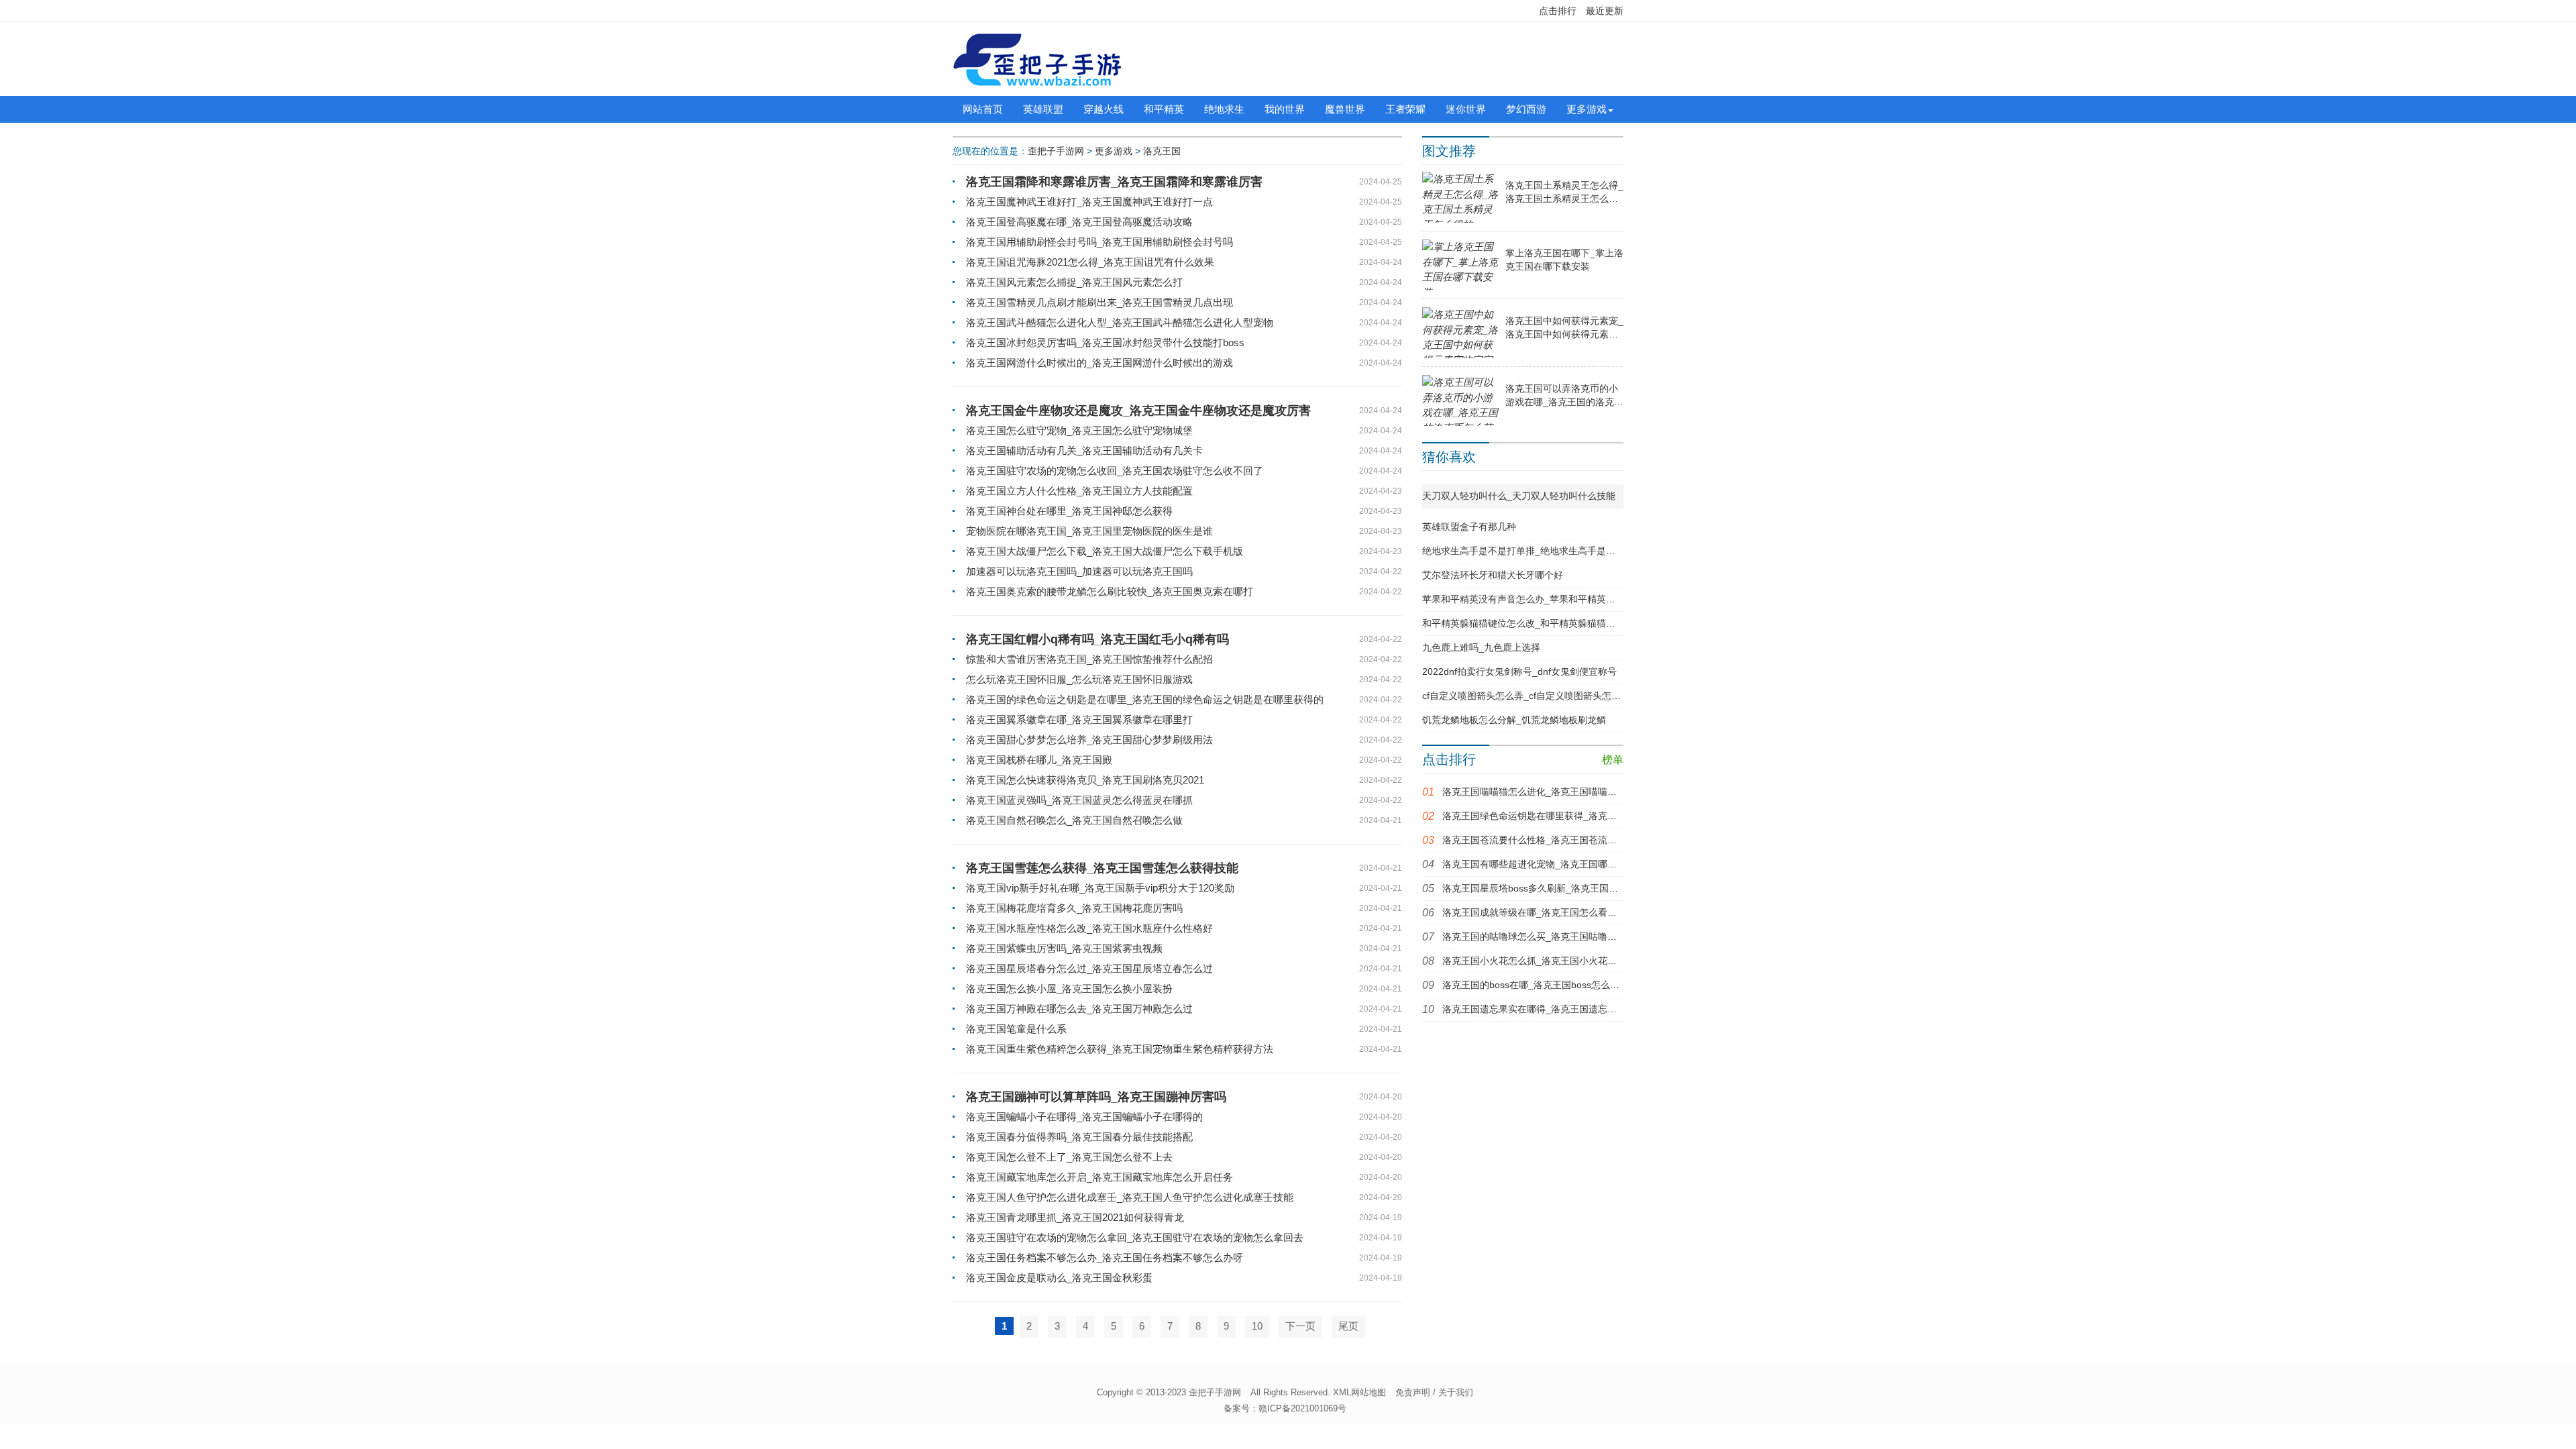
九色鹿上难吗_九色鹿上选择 (1481, 647)
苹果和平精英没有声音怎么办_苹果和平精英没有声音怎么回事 (1552, 599)
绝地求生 (1224, 109)
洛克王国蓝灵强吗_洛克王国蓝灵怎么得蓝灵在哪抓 (1079, 800)
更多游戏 (1587, 109)
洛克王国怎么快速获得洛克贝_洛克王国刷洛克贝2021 (1085, 780)
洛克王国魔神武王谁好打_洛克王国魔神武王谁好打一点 (1089, 202)
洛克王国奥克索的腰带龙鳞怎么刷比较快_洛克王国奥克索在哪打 (1110, 591)
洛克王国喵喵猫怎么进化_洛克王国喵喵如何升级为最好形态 (1567, 792)
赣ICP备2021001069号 (1302, 1408)
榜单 (1613, 760)
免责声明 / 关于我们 (1434, 1392)
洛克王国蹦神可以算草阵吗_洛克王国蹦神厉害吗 (1096, 1097)
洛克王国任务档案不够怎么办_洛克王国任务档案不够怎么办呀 (1105, 1257)
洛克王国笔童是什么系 (1016, 1029)
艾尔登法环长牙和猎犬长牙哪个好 (1493, 575)
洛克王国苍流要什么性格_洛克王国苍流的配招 (1539, 840)
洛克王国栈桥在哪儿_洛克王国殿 (1039, 760)
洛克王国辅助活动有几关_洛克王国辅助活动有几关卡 (1084, 450)
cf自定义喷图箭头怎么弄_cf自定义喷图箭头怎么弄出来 (1536, 696)
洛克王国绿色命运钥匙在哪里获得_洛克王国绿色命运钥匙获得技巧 (1581, 816)
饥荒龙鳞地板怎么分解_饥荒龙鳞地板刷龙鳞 (1514, 720)
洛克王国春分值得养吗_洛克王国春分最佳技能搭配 (1079, 1137)
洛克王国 (1162, 151)
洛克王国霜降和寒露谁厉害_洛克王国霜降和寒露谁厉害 (1114, 182)
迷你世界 (1466, 109)
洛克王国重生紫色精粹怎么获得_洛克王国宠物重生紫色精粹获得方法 (1120, 1049)
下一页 (1300, 1326)
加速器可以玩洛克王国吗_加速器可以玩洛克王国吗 (1079, 571)
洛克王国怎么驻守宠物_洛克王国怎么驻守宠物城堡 (1079, 430)
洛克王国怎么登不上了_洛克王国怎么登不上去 (1069, 1157)
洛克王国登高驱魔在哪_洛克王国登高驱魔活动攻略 (1079, 222)
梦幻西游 (1526, 109)
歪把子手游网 (1056, 151)
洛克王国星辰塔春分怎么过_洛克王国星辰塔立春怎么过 (1089, 968)
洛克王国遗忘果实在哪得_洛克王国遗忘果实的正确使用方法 (1567, 1009)
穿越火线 (1104, 109)
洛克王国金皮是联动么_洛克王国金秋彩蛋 (1059, 1278)
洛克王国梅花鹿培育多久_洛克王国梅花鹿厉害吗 (1074, 908)
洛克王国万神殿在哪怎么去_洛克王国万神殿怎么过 (1079, 1009)
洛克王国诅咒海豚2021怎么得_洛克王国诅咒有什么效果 (1090, 262)
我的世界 (1285, 109)
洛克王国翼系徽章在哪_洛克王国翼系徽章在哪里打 (1079, 719)
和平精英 (1164, 109)
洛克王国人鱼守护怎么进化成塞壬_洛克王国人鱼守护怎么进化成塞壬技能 (1130, 1197)
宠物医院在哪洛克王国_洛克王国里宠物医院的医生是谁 (1089, 531)
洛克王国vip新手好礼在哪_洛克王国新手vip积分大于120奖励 (1100, 888)
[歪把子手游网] (1037, 59)
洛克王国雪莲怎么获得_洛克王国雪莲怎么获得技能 (1102, 868)
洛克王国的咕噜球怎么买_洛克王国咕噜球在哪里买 (1548, 936)
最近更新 (1605, 11)
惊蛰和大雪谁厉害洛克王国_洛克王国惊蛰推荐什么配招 (1089, 659)
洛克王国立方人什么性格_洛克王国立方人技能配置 (1079, 491)
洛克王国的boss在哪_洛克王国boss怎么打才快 (1540, 985)
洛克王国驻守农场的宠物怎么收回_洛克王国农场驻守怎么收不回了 (1115, 471)
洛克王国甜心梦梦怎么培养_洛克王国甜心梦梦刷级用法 (1089, 740)
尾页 (1348, 1326)
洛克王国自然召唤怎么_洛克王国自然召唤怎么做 (1074, 820)
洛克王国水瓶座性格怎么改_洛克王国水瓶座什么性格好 (1089, 928)
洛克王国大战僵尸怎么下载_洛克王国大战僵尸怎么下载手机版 (1105, 551)
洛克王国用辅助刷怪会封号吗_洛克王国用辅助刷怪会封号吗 (1099, 242)
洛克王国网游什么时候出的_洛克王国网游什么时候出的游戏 (1099, 363)
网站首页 (983, 109)
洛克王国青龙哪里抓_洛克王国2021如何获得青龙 (1075, 1217)
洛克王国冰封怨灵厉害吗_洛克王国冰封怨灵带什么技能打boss (1105, 342)
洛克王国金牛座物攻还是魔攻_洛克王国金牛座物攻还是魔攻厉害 (1138, 411)
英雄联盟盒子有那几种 (1469, 527)
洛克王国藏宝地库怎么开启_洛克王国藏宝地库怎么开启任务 (1099, 1177)
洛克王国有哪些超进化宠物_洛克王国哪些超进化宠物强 (1558, 864)
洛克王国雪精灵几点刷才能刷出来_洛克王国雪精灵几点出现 (1099, 302)
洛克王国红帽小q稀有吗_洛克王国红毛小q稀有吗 (1097, 639)
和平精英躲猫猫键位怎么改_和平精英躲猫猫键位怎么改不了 (1547, 623)
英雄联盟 (1043, 109)
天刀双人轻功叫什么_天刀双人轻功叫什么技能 (1519, 496)
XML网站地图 (1359, 1392)
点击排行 (1558, 11)
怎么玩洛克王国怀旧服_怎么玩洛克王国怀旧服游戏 (1079, 679)
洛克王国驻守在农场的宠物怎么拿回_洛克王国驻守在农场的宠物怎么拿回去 (1135, 1237)
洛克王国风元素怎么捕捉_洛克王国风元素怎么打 (1074, 282)
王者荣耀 (1405, 109)
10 (1257, 1326)
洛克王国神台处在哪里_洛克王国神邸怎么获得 (1069, 511)
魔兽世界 (1345, 109)
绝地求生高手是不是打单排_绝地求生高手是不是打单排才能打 (1552, 551)
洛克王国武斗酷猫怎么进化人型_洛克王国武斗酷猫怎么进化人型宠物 (1120, 322)
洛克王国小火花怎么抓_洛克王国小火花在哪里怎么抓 (1553, 961)
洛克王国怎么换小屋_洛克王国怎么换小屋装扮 (1069, 988)
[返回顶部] (2304, 1290)
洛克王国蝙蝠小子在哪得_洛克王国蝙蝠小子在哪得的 (1084, 1117)
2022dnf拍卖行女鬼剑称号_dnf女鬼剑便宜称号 (1519, 672)
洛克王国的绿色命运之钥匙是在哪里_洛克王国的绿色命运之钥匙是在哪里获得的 (1145, 699)
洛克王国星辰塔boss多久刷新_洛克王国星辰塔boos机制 (1559, 888)
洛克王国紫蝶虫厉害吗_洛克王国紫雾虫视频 (1064, 948)
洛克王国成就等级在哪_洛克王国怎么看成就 (1534, 912)
